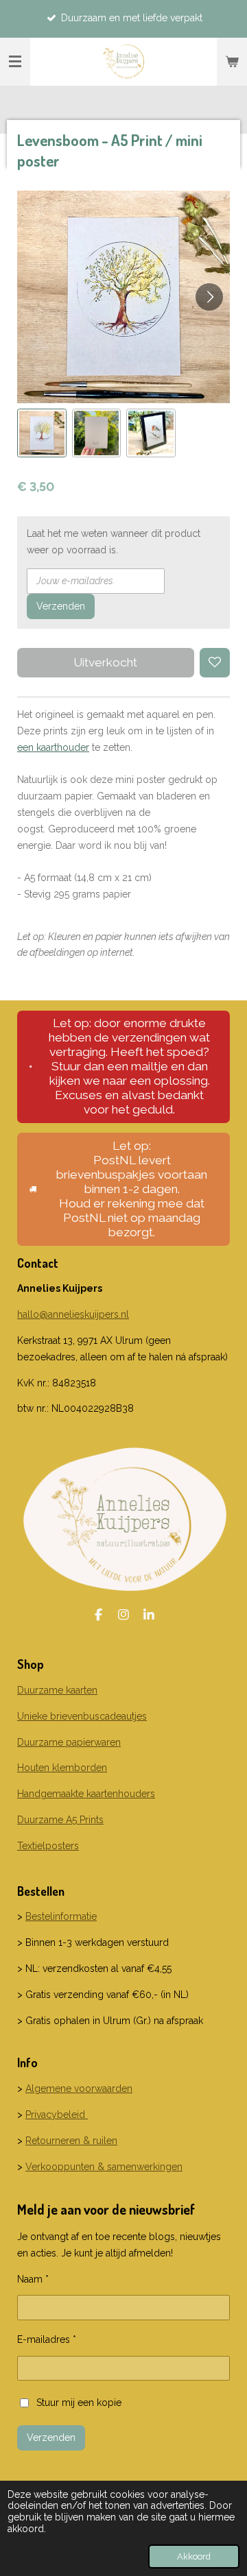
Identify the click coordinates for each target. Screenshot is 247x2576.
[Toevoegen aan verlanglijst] (215, 663)
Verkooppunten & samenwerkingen (104, 2167)
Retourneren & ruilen (71, 2141)
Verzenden (61, 606)
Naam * (33, 2279)
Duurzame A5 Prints (60, 1820)
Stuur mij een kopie (79, 2402)
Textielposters (48, 1846)
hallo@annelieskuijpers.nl (73, 1314)
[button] (42, 433)
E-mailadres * (47, 2339)
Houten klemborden (62, 1768)
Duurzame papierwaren (69, 1742)
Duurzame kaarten (57, 1690)
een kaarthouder (53, 747)
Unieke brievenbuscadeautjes (82, 1716)
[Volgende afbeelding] (209, 297)
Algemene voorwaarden (79, 2089)
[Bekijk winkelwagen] (232, 62)
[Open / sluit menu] (15, 62)
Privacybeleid (57, 2115)
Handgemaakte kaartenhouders (86, 1794)
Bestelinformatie (61, 1916)
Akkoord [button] (194, 2556)
